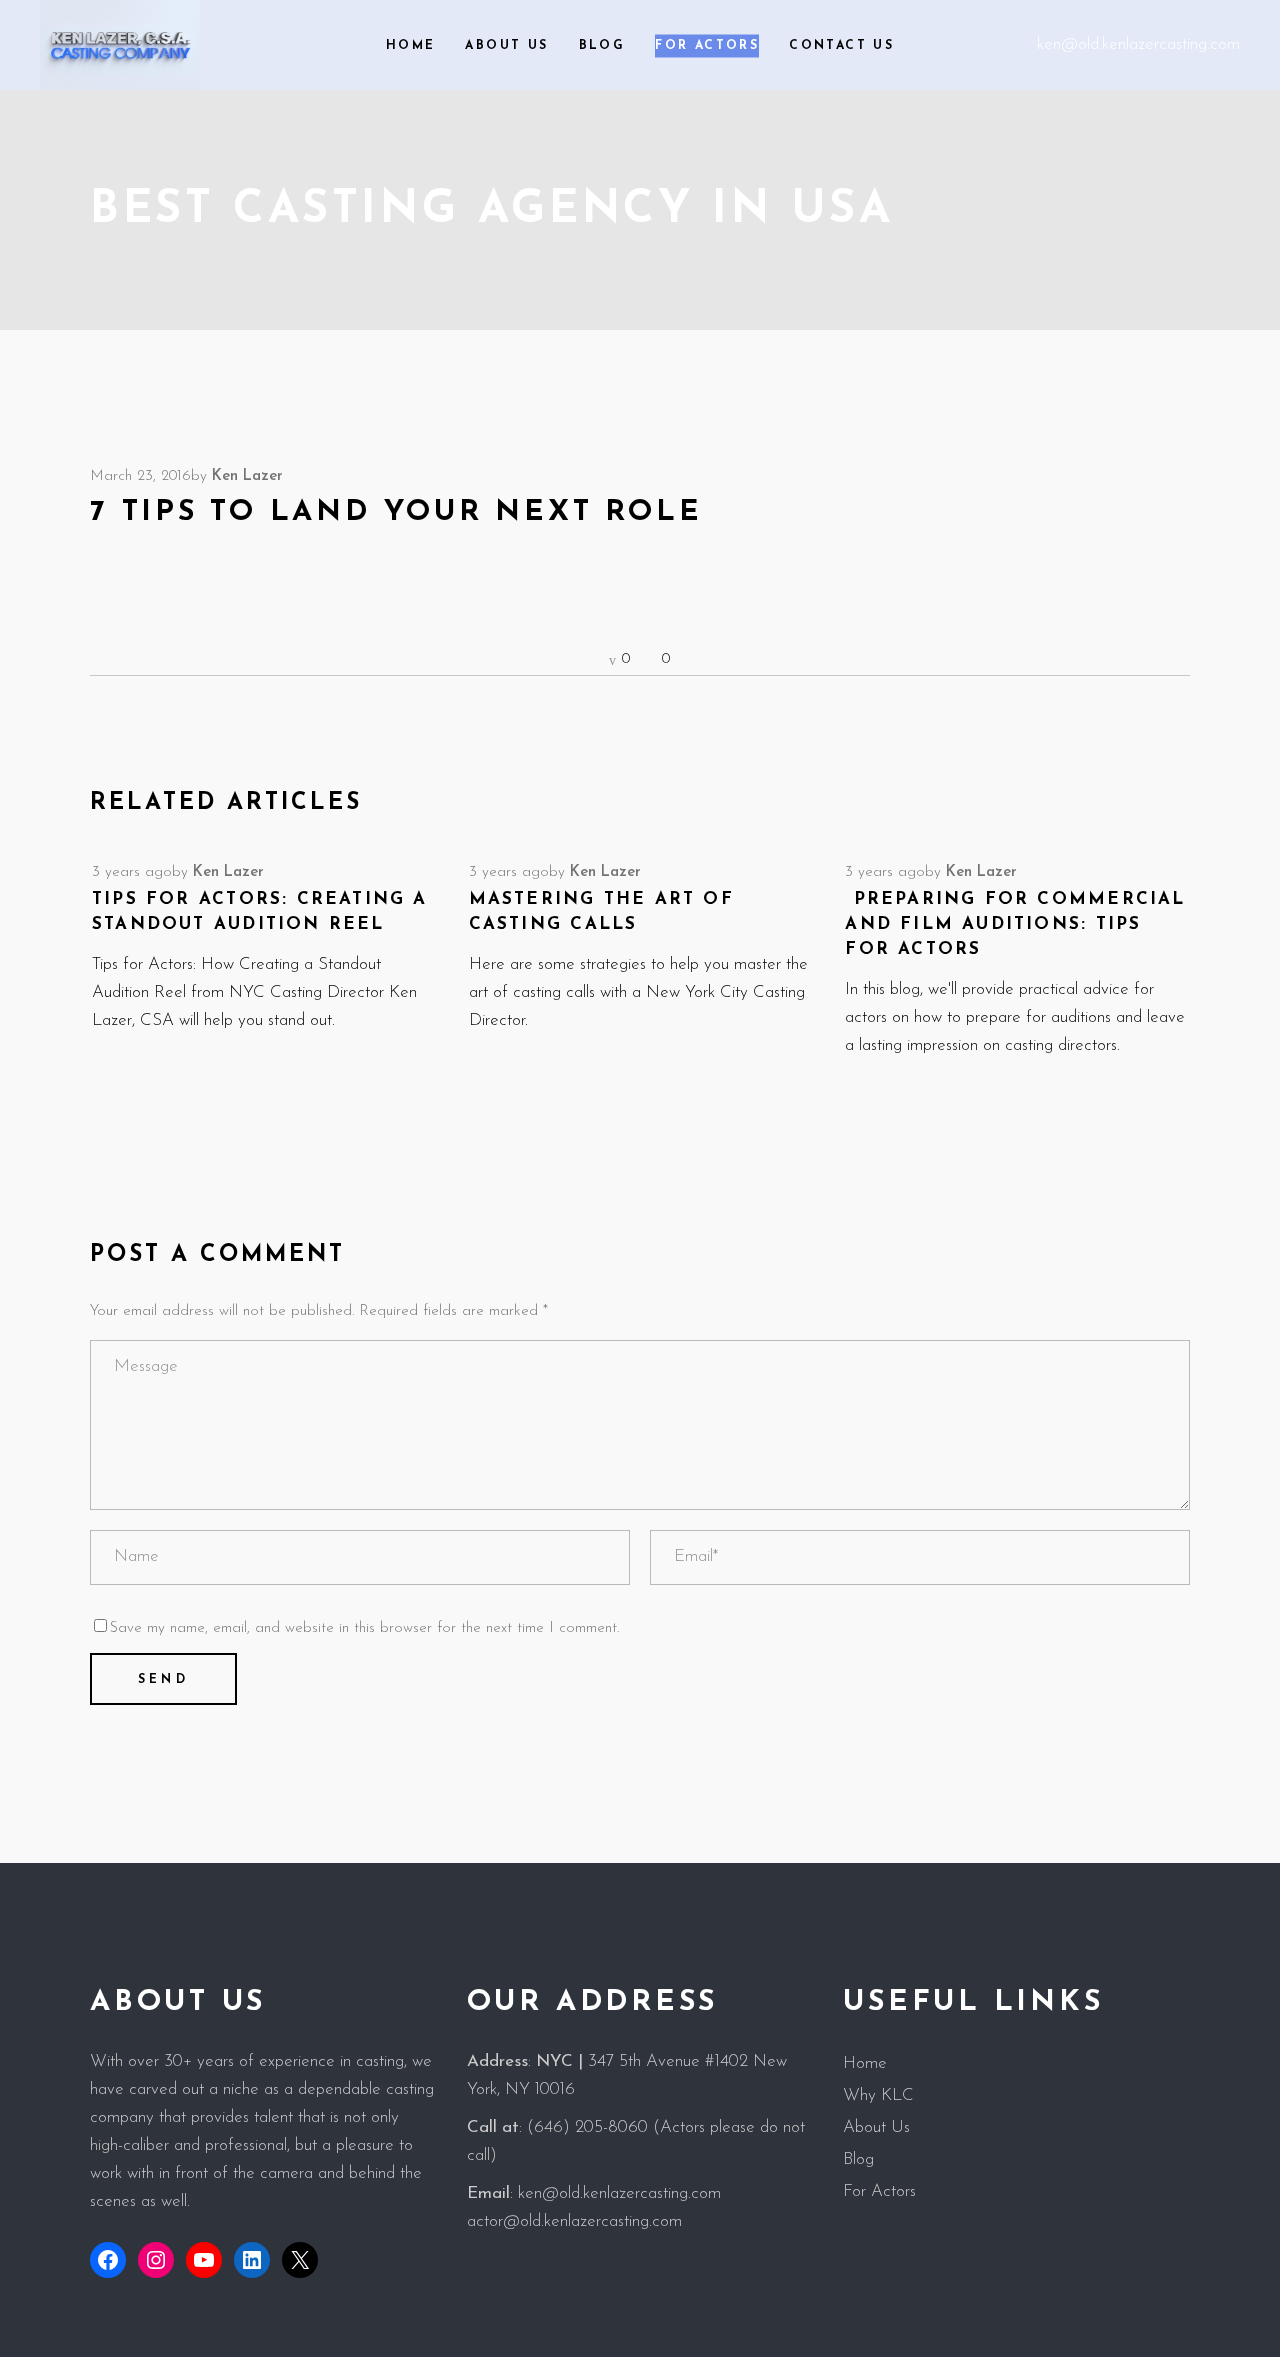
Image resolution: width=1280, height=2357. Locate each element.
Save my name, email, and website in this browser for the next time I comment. (364, 1628)
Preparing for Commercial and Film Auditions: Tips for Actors (1015, 924)
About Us (876, 2127)
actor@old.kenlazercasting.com (574, 2221)
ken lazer (247, 476)
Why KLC (878, 2095)
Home (865, 2063)
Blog (858, 2159)
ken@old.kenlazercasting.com (1138, 44)
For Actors (879, 2191)
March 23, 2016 (140, 476)
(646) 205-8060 (587, 2127)
